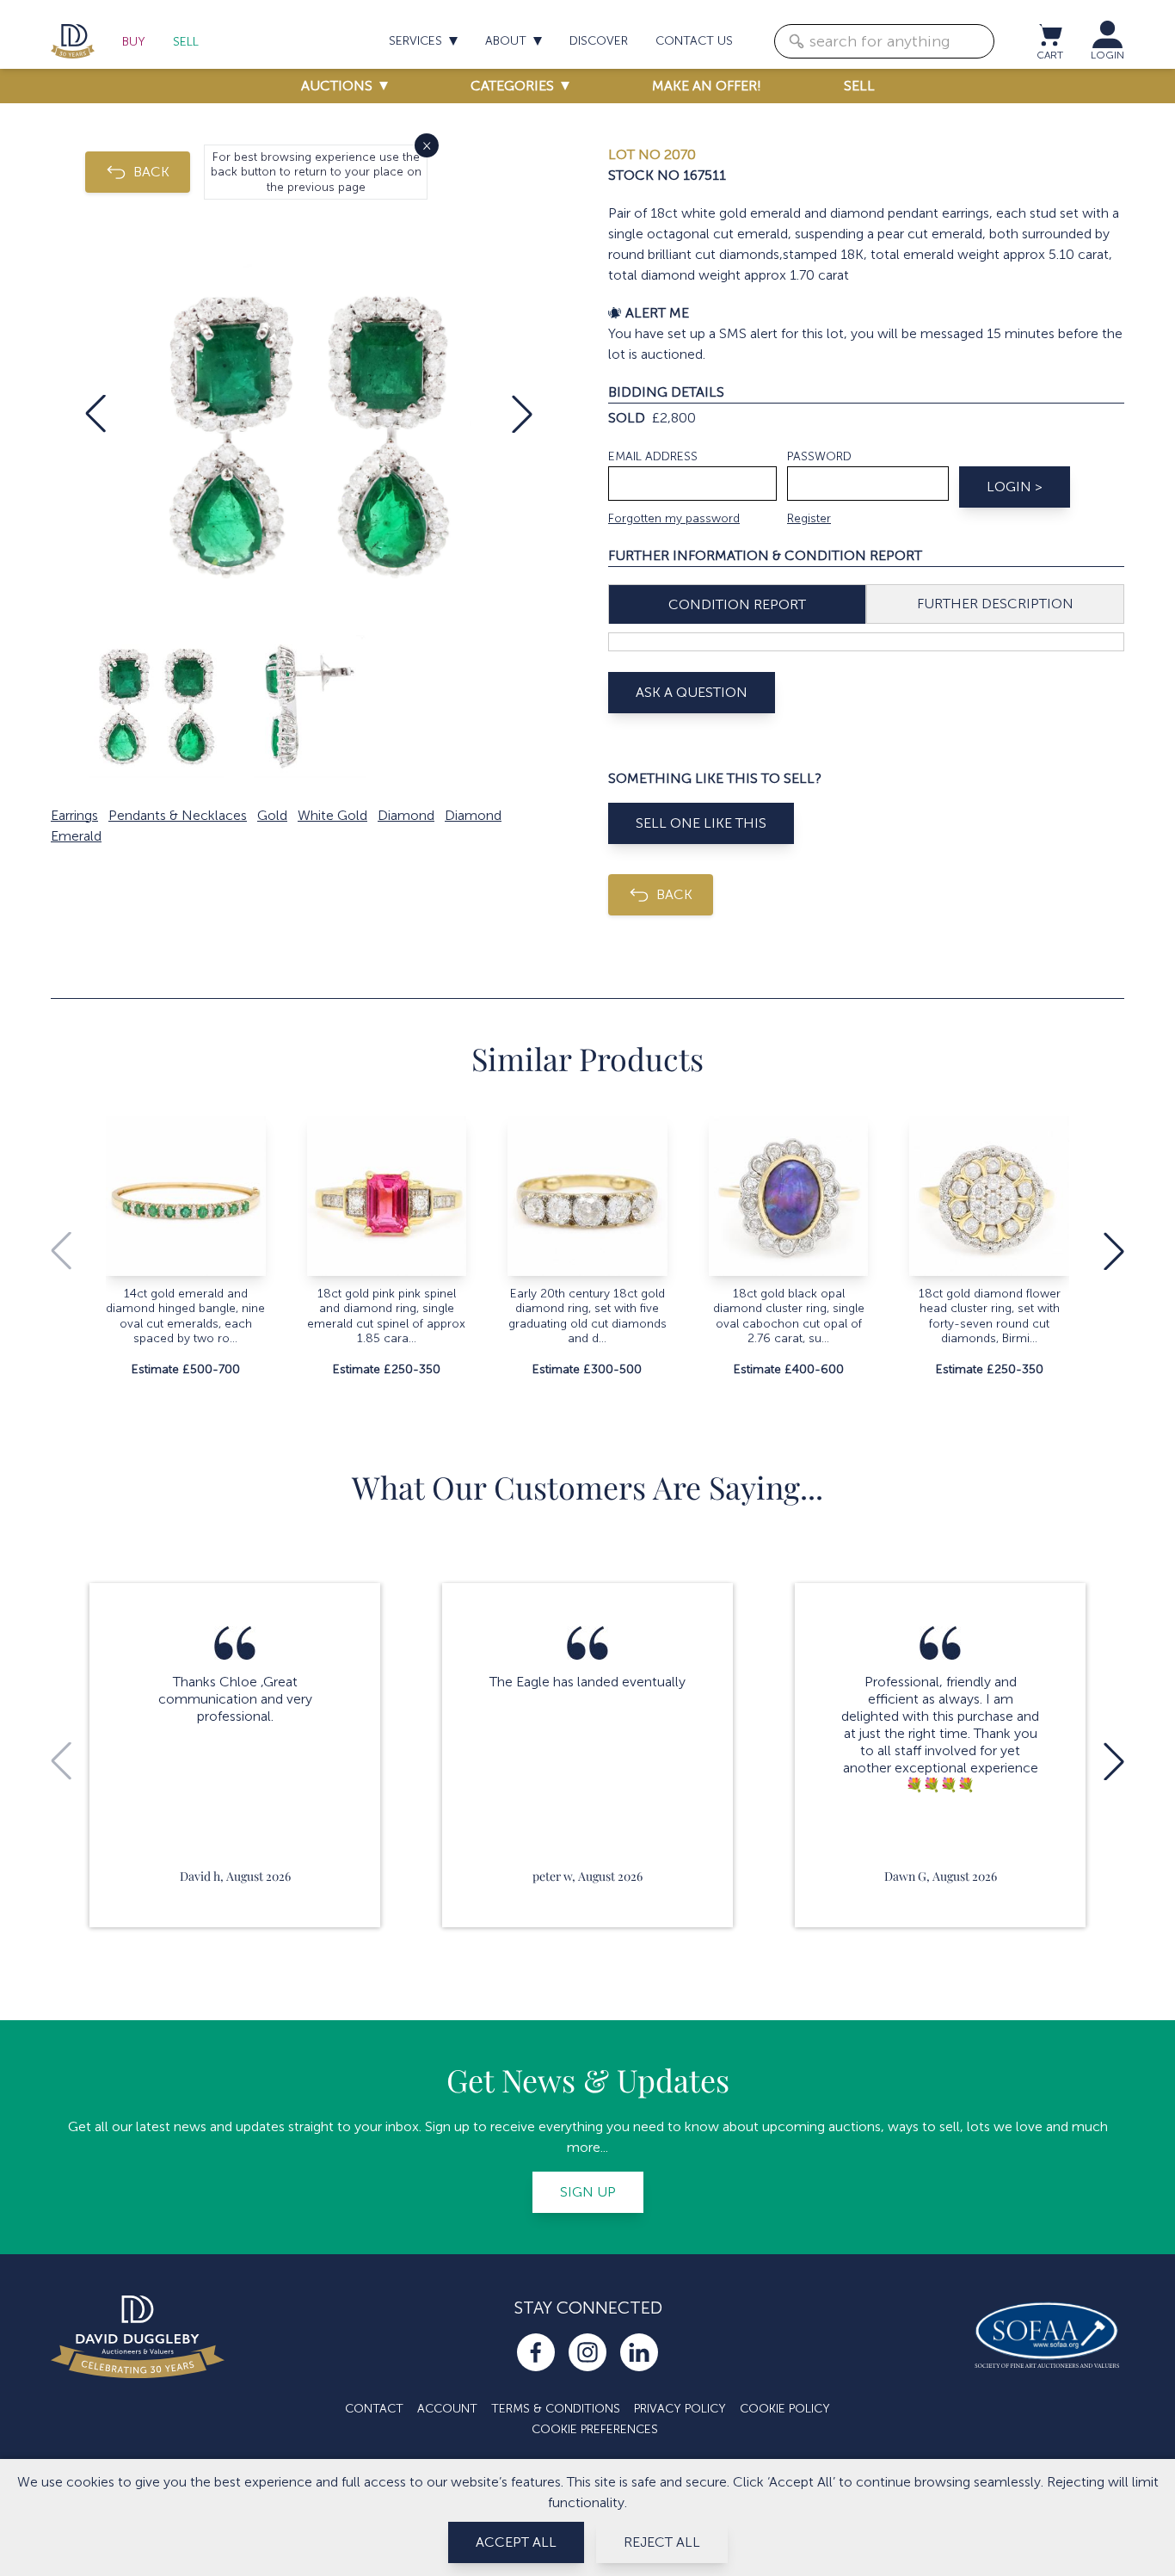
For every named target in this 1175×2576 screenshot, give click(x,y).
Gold (272, 815)
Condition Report (737, 604)
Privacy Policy (680, 2409)
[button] (95, 414)
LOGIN (1107, 55)
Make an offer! (707, 86)
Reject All (662, 2542)
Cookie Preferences (595, 2429)
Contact (374, 2409)
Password (819, 456)
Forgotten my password (674, 518)
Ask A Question (692, 692)
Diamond (406, 815)
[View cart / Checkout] (1049, 34)
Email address (653, 456)
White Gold (332, 815)
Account (447, 2409)
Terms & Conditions (556, 2409)
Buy (134, 42)
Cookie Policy (785, 2409)
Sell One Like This (701, 823)
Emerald (76, 836)
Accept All (516, 2542)
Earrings (74, 815)
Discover (599, 41)
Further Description (995, 604)
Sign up (588, 2192)
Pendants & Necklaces (178, 815)
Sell (186, 42)
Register (809, 518)
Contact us (694, 41)
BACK (151, 172)
